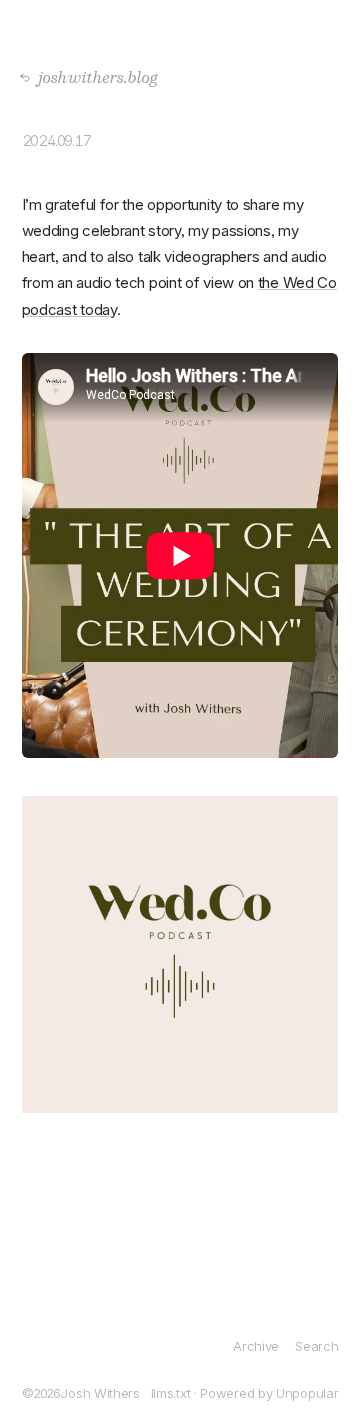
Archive (256, 1346)
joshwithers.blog (92, 76)
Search (316, 1346)
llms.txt (171, 1393)
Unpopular (307, 1393)
